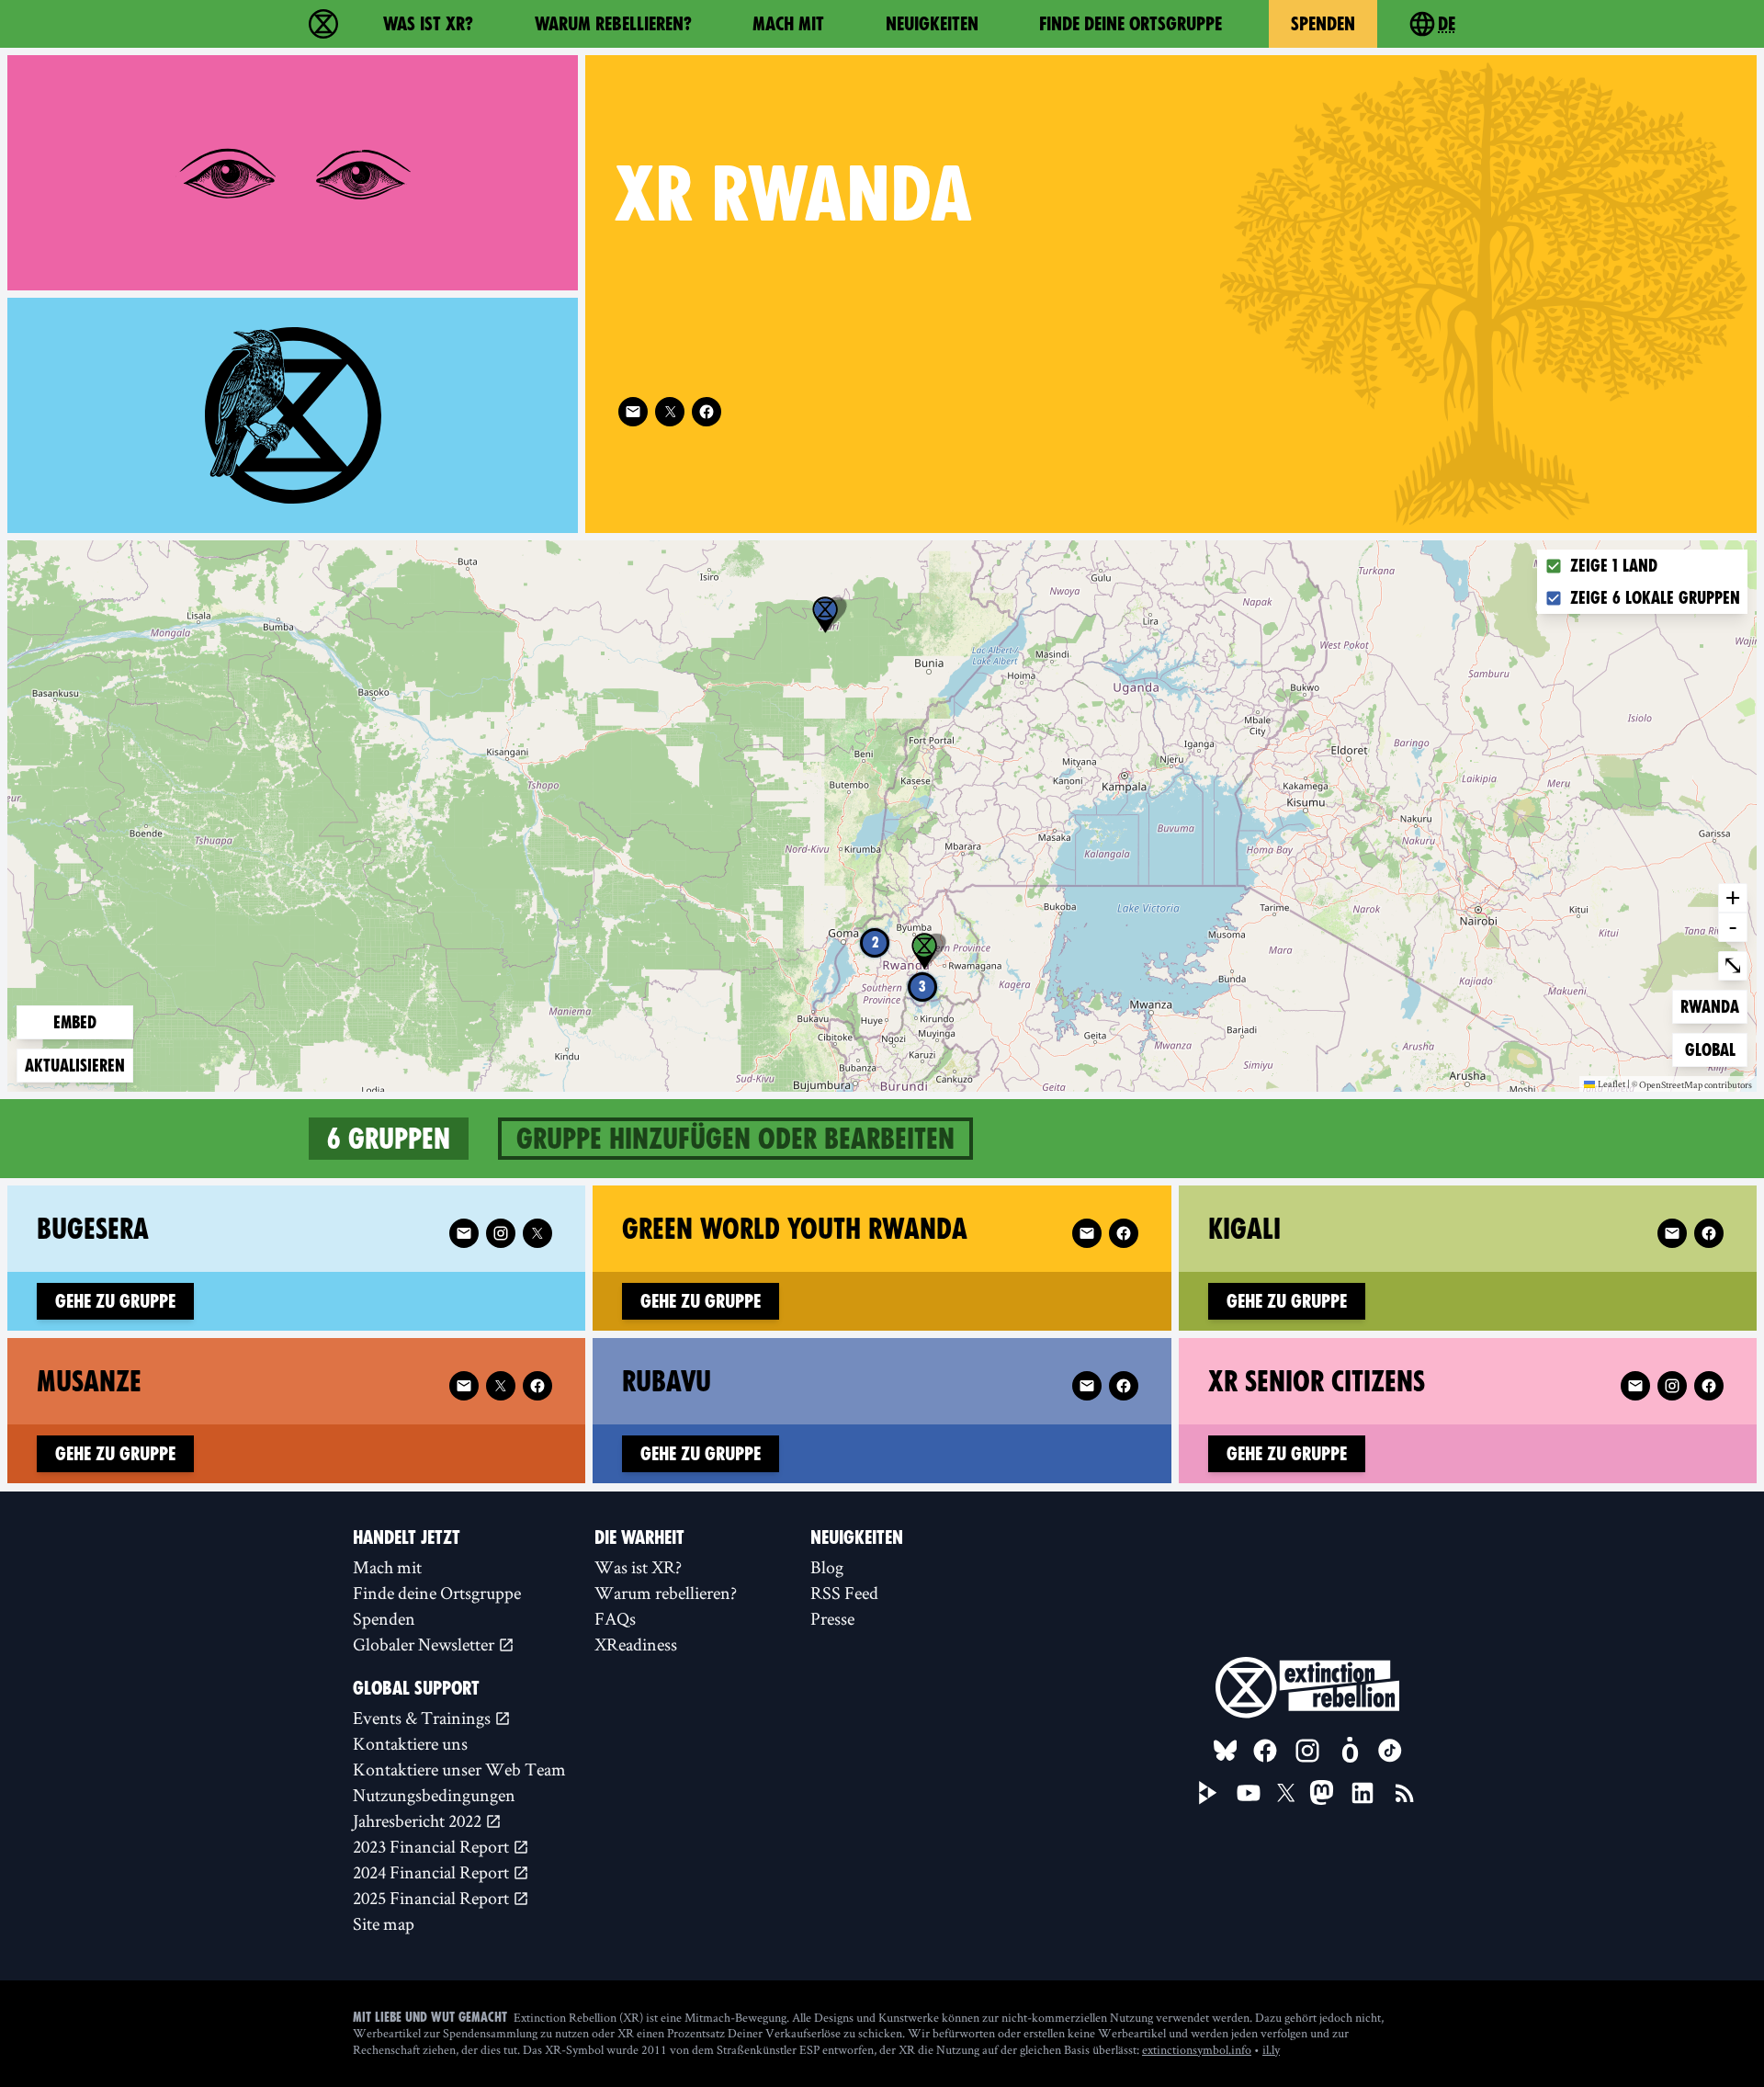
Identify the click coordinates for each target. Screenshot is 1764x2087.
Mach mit (788, 24)
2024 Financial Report (433, 1872)
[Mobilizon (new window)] (1350, 1751)
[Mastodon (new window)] (1322, 1792)
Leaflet (1611, 1083)
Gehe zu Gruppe (115, 1301)
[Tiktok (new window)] (1390, 1751)
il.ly (1271, 2049)
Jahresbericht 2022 (419, 1820)
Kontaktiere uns (410, 1743)
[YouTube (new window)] (1249, 1793)
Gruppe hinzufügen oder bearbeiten (735, 1139)
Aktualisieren (75, 1066)
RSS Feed (844, 1593)
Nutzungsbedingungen (434, 1795)
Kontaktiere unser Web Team (459, 1769)
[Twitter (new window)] (670, 412)
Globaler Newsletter (425, 1644)
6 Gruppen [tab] (389, 1139)
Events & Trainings (424, 1718)
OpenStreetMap (1671, 1085)
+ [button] (1733, 897)
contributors (1728, 1085)
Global (1714, 1049)
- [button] (1733, 926)
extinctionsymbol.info (1197, 2049)
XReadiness (636, 1644)
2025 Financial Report (433, 1898)
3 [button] (922, 987)
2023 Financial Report (433, 1846)
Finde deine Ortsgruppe (1131, 24)
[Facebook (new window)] (707, 412)
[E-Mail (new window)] (633, 412)
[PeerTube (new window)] (1208, 1793)
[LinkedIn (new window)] (1363, 1793)
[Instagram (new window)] (501, 1233)
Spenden (1323, 24)
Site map (384, 1923)
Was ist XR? (428, 24)
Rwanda (1710, 1006)
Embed (75, 1022)
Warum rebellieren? (613, 24)
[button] (825, 615)
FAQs (615, 1618)
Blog (827, 1567)
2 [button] (875, 942)
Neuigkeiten (932, 24)
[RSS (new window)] (1405, 1793)
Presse (832, 1618)
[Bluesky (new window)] (1226, 1751)
